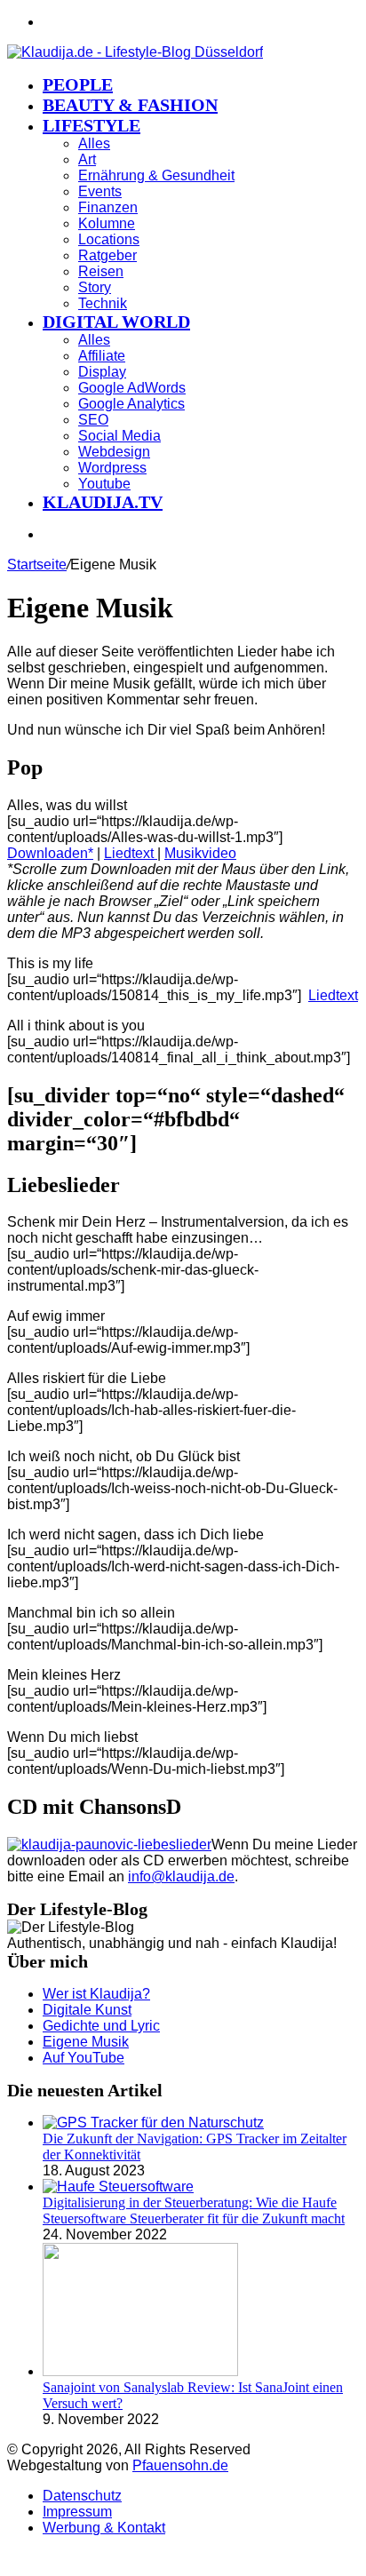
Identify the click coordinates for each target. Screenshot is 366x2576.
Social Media (119, 436)
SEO (93, 420)
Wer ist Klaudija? (96, 1994)
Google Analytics (131, 404)
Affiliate (102, 356)
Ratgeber (107, 255)
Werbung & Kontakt (104, 2528)
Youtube (104, 484)
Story (95, 287)
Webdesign (114, 452)
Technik (103, 303)
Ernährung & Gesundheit (156, 175)
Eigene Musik (86, 2042)
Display (102, 372)
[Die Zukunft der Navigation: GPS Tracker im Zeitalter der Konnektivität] (153, 2123)
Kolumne (107, 223)
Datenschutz (82, 2496)
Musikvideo (200, 853)
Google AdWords (132, 388)
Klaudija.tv (103, 502)
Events (100, 191)
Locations (109, 239)
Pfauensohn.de (180, 2465)
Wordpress (112, 468)
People (78, 84)
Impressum (77, 2512)
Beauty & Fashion (130, 105)
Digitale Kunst (87, 2010)
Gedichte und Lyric (101, 2026)
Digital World (116, 322)
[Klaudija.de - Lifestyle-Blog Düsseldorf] (135, 52)
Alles (94, 143)
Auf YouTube (84, 2058)
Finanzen (108, 207)
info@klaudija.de (181, 1876)
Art (87, 159)
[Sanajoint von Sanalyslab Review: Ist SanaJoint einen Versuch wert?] (140, 2371)
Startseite (37, 564)
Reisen (101, 271)
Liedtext (131, 853)
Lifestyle (91, 125)
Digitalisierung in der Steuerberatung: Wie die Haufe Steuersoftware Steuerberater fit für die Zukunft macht (194, 2210)
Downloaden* (50, 853)
